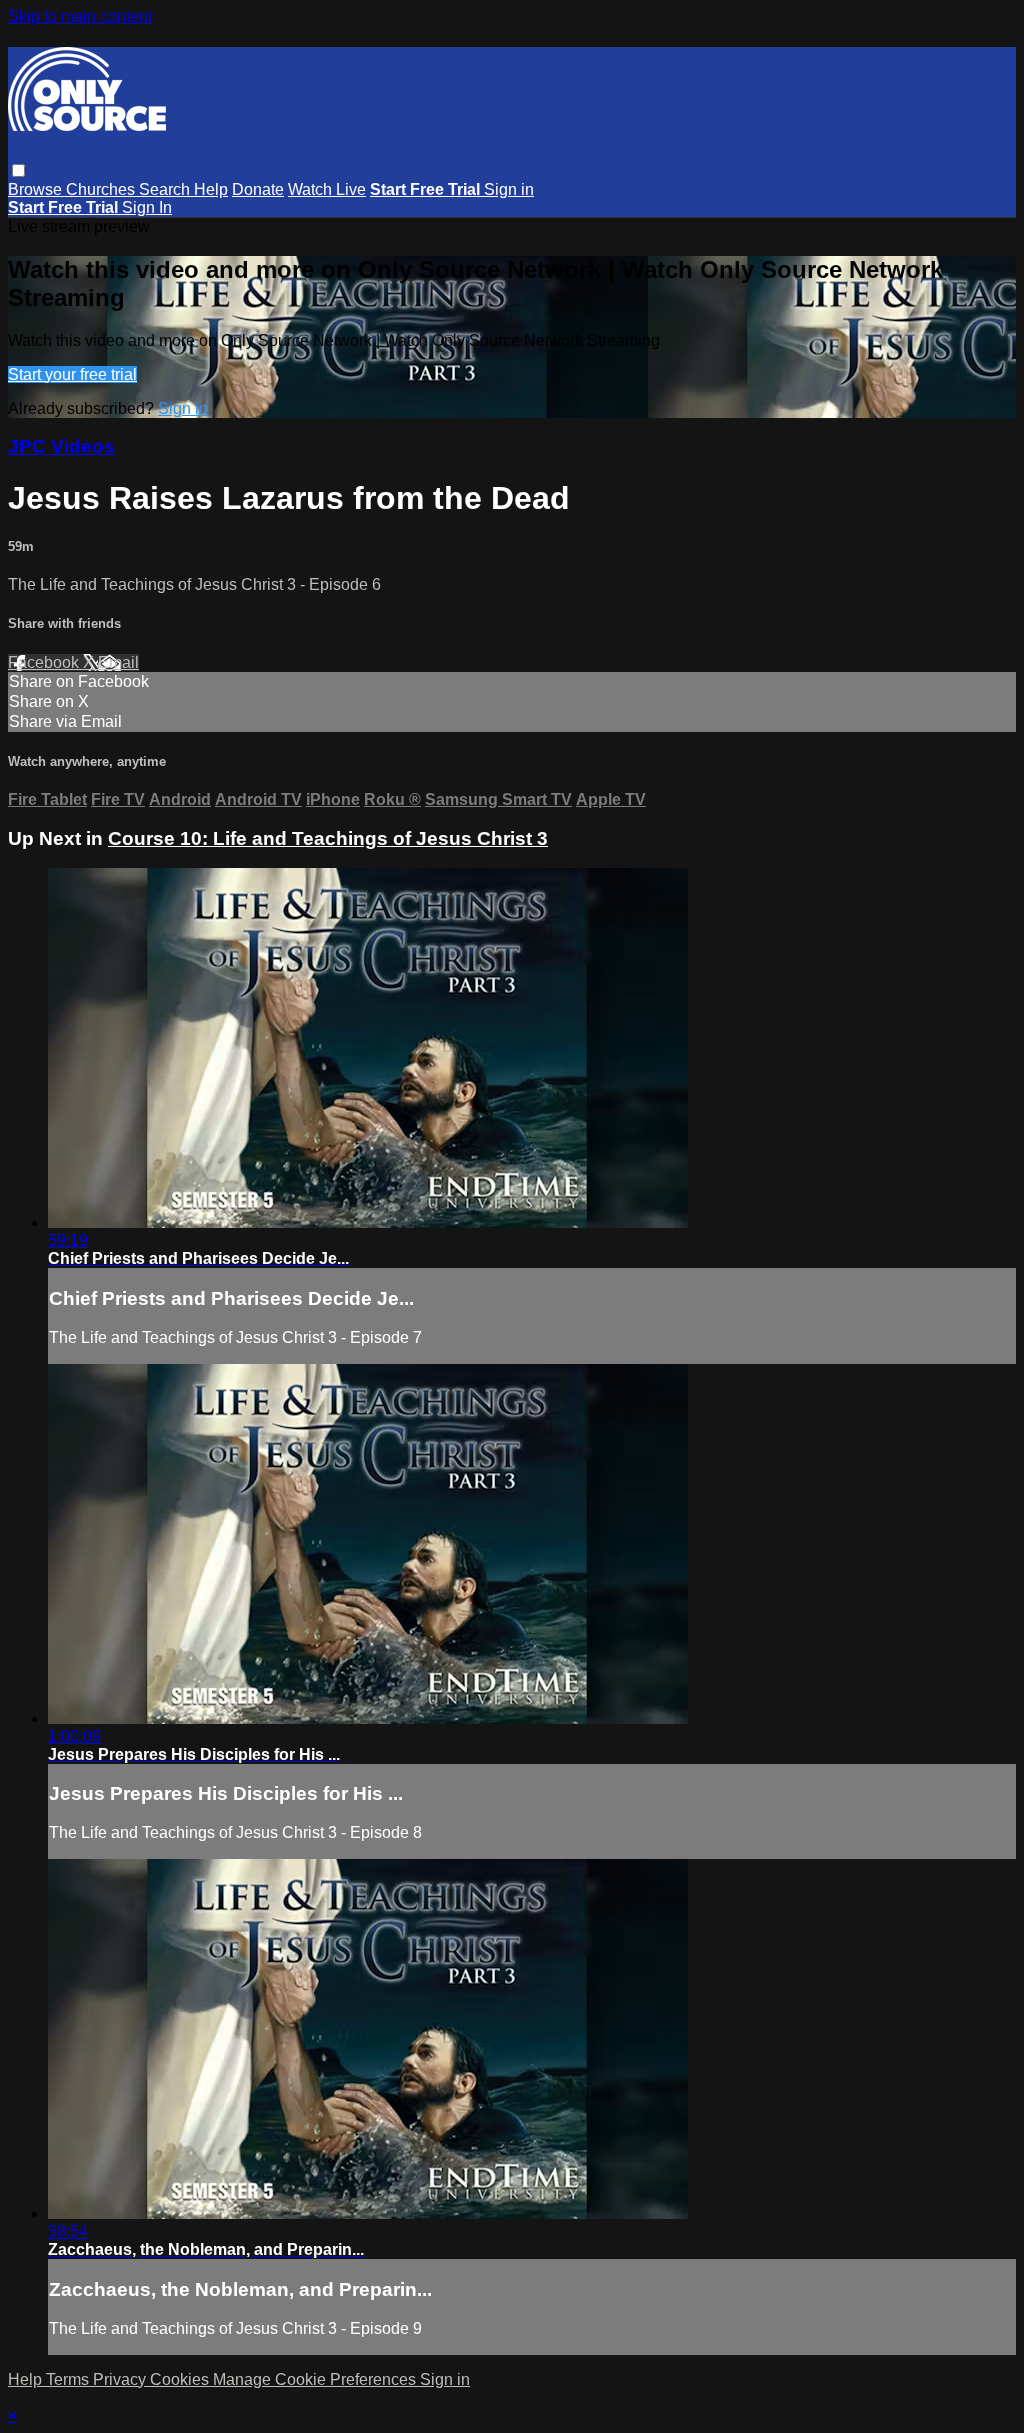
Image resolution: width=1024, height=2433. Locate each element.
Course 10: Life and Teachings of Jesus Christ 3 (328, 838)
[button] (18, 170)
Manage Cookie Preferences (316, 2379)
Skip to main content (80, 16)
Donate (258, 189)
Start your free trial (72, 374)
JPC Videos (61, 446)
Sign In (147, 207)
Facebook (45, 662)
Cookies (181, 2379)
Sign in (509, 189)
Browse (37, 189)
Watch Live (327, 189)
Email (118, 662)
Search (166, 189)
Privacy (121, 2379)
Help (211, 189)
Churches (102, 189)
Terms (69, 2379)
